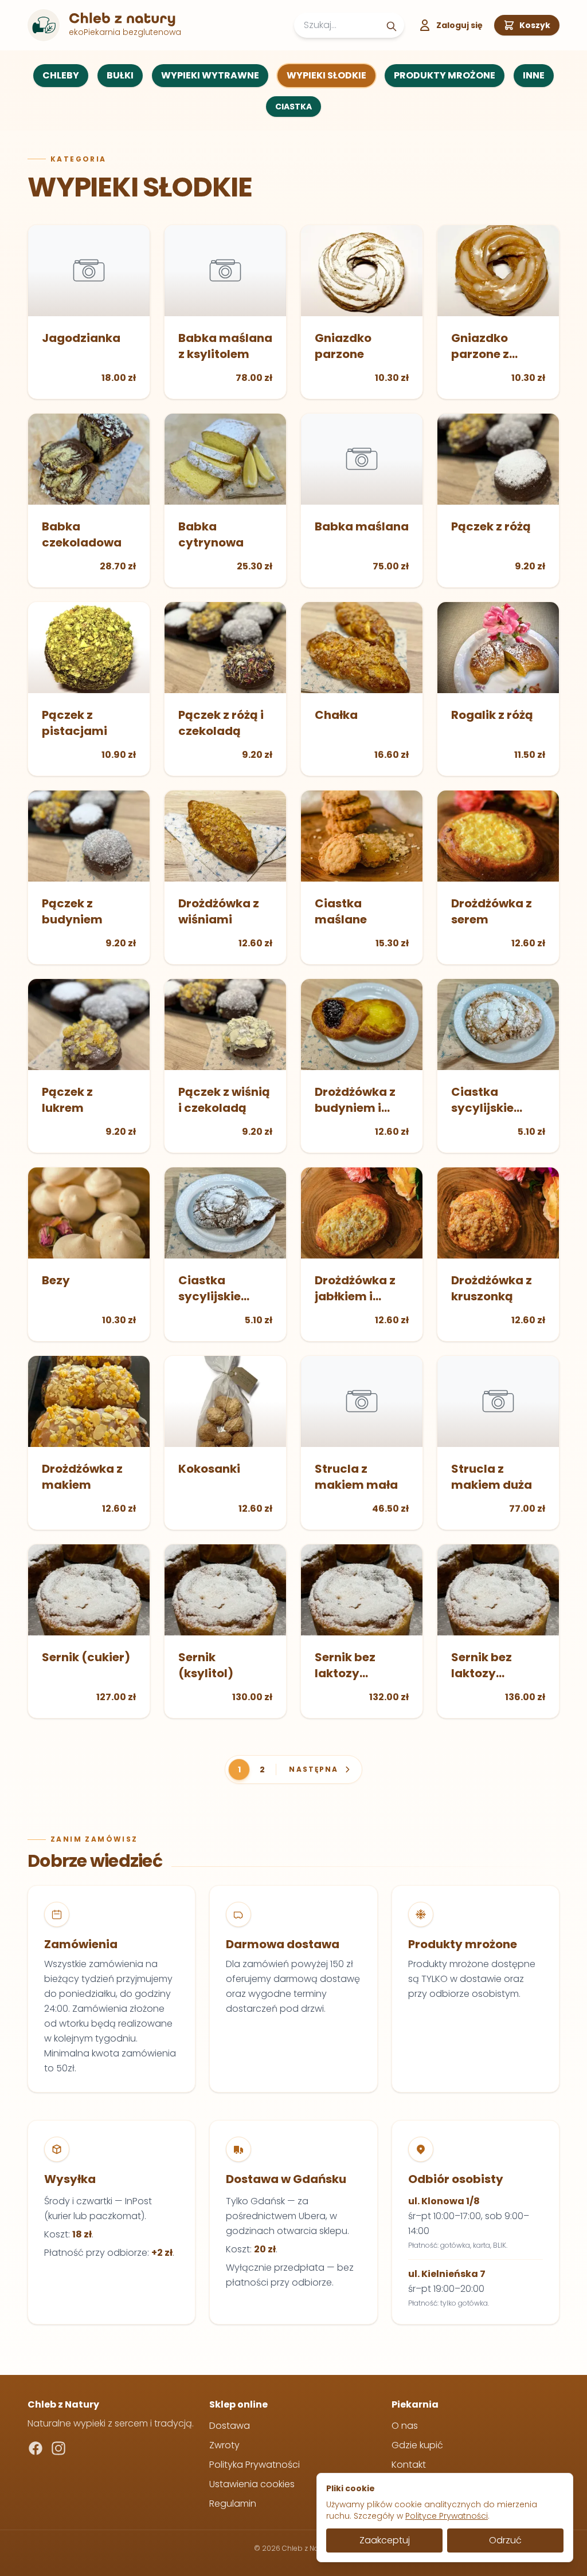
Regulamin (233, 2504)
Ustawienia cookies (252, 2484)
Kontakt (409, 2465)
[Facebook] (36, 2448)
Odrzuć (505, 2540)
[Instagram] (58, 2448)
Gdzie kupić (417, 2445)
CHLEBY (61, 75)
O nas (405, 2426)
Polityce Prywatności (447, 2516)
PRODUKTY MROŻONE (445, 75)
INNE (534, 75)
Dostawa (230, 2426)
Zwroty (224, 2445)
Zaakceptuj (385, 2540)
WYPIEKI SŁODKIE (326, 75)
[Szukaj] (392, 26)
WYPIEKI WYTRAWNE (210, 75)
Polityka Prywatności (255, 2465)
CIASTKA (293, 107)
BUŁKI (120, 75)
